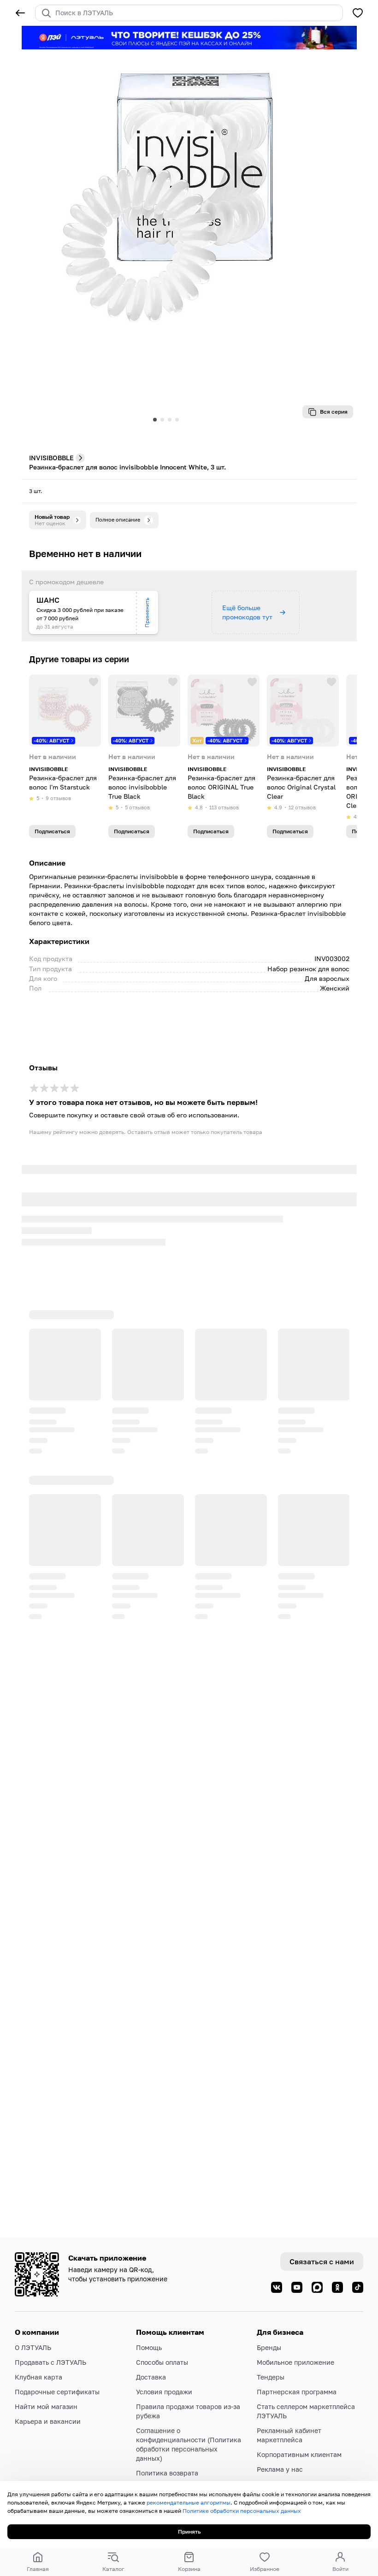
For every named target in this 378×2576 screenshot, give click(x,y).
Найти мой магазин (46, 2407)
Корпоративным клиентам (299, 2454)
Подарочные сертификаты (57, 2392)
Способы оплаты (162, 2362)
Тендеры (271, 2377)
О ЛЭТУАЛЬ (33, 2347)
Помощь (149, 2347)
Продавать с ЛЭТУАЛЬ (50, 2362)
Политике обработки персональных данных (242, 2511)
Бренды (269, 2347)
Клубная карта (38, 2377)
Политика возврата (167, 2473)
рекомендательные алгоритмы (189, 2502)
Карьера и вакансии (48, 2421)
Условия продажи (164, 2392)
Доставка (151, 2377)
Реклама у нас (280, 2469)
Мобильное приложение (295, 2362)
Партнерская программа (297, 2392)
